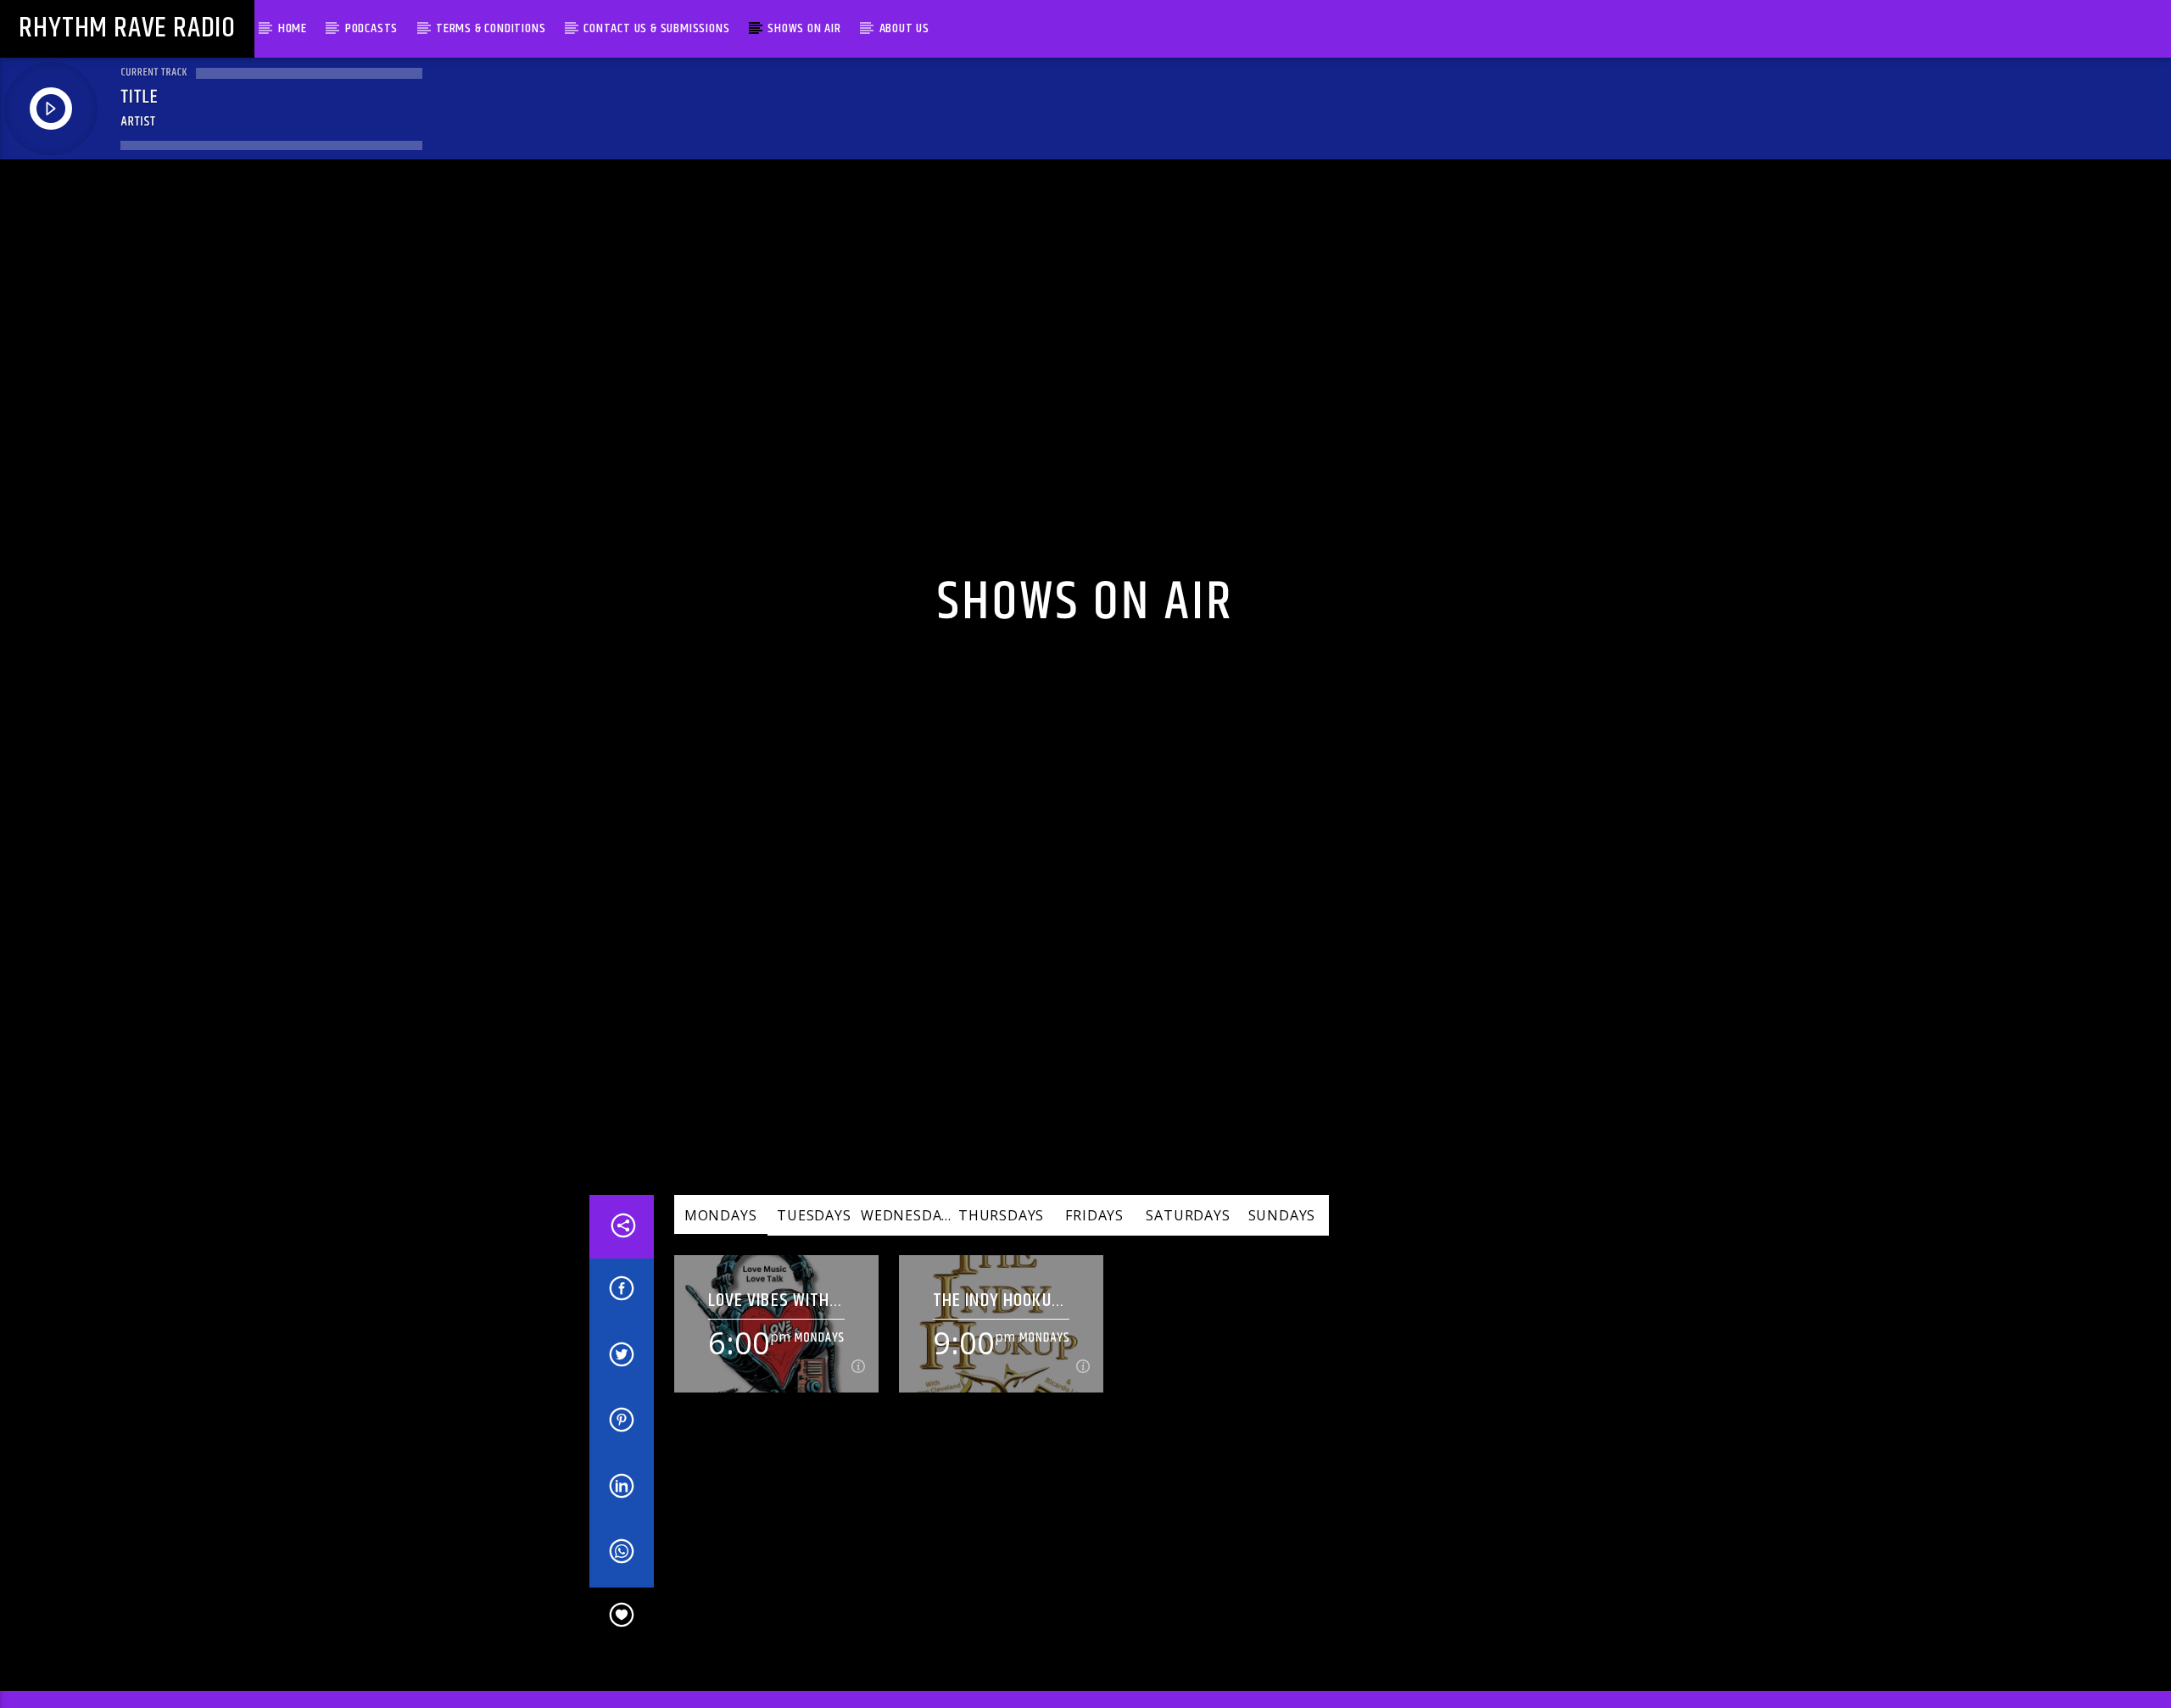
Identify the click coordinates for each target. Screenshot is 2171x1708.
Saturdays (1188, 1244)
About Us (904, 28)
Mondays (721, 1244)
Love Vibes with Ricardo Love (769, 1328)
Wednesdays (907, 1244)
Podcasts (371, 28)
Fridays (1094, 1244)
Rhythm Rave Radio (127, 28)
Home (293, 28)
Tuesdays (814, 1244)
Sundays (1282, 1244)
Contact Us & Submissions (656, 28)
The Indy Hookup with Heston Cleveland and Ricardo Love (997, 1328)
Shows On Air (804, 28)
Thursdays (1001, 1244)
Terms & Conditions (491, 28)
